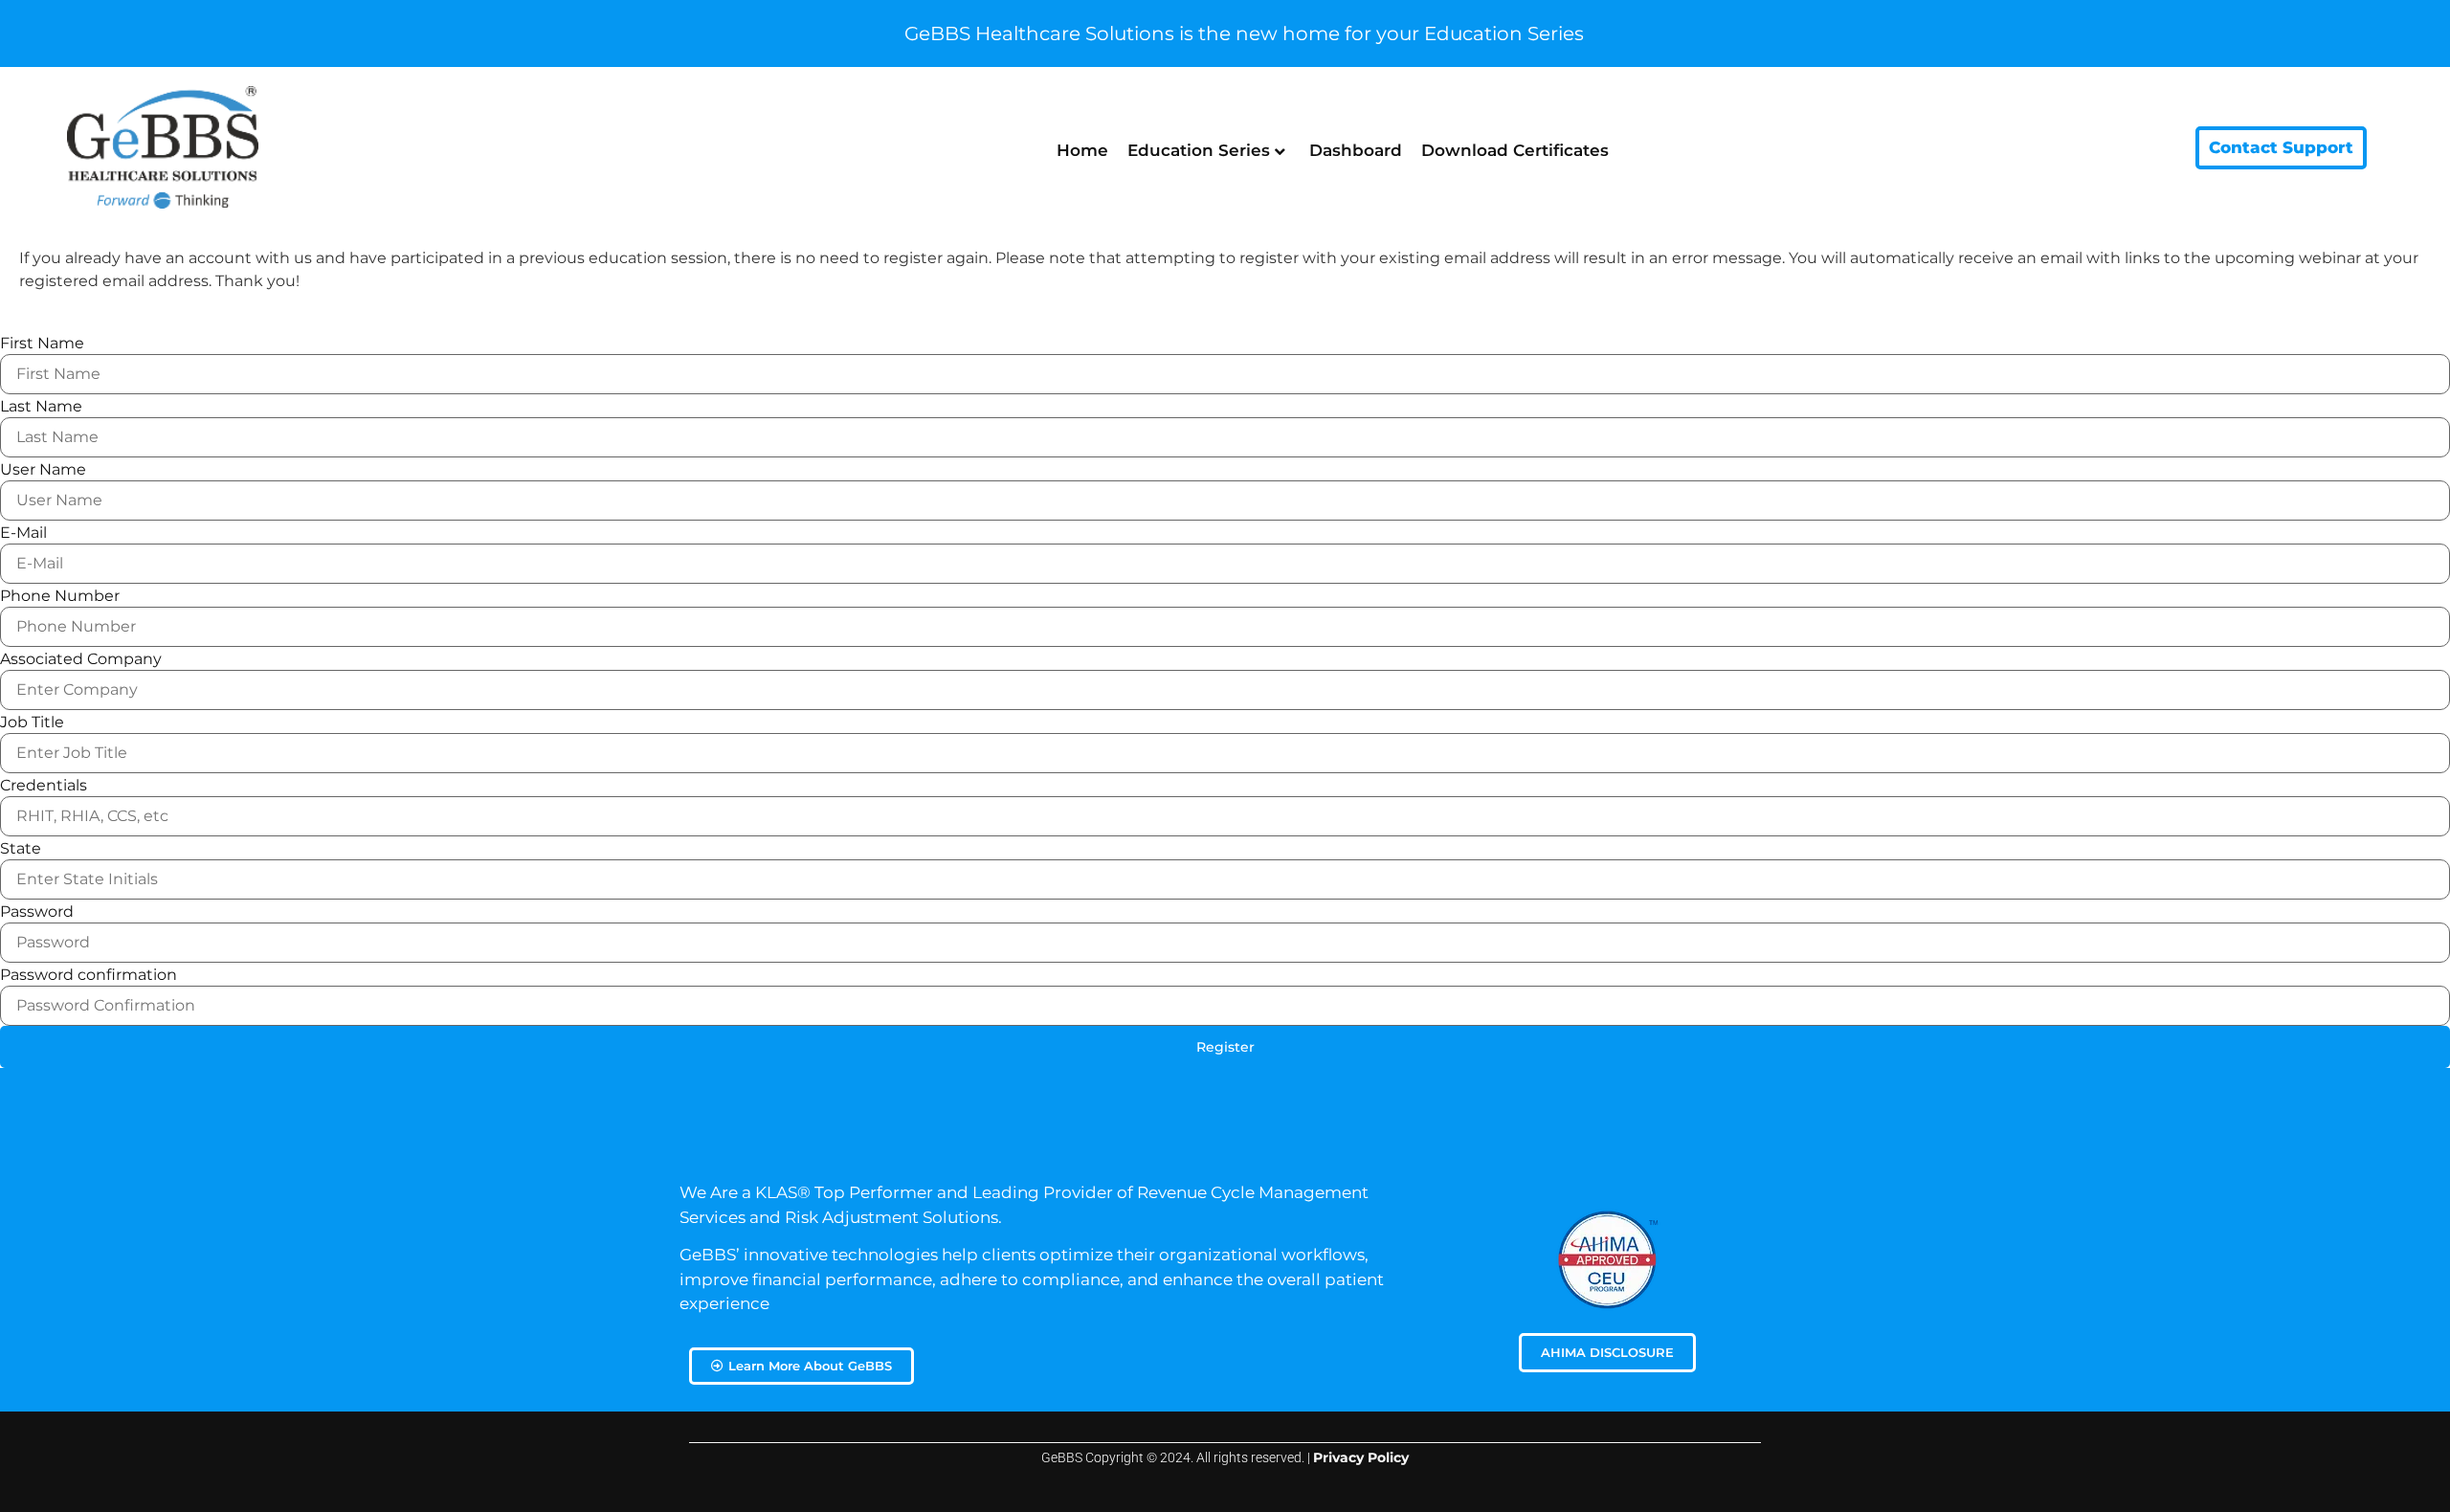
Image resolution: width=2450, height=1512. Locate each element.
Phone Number (60, 596)
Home (1082, 150)
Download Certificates (1515, 150)
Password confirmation (89, 975)
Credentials (44, 786)
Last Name (41, 407)
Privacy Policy (1361, 1457)
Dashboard (1356, 150)
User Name (43, 470)
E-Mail (23, 533)
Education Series (1199, 150)
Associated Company (81, 659)
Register (1225, 1047)
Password (37, 912)
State (21, 849)
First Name (42, 344)
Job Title (32, 723)
